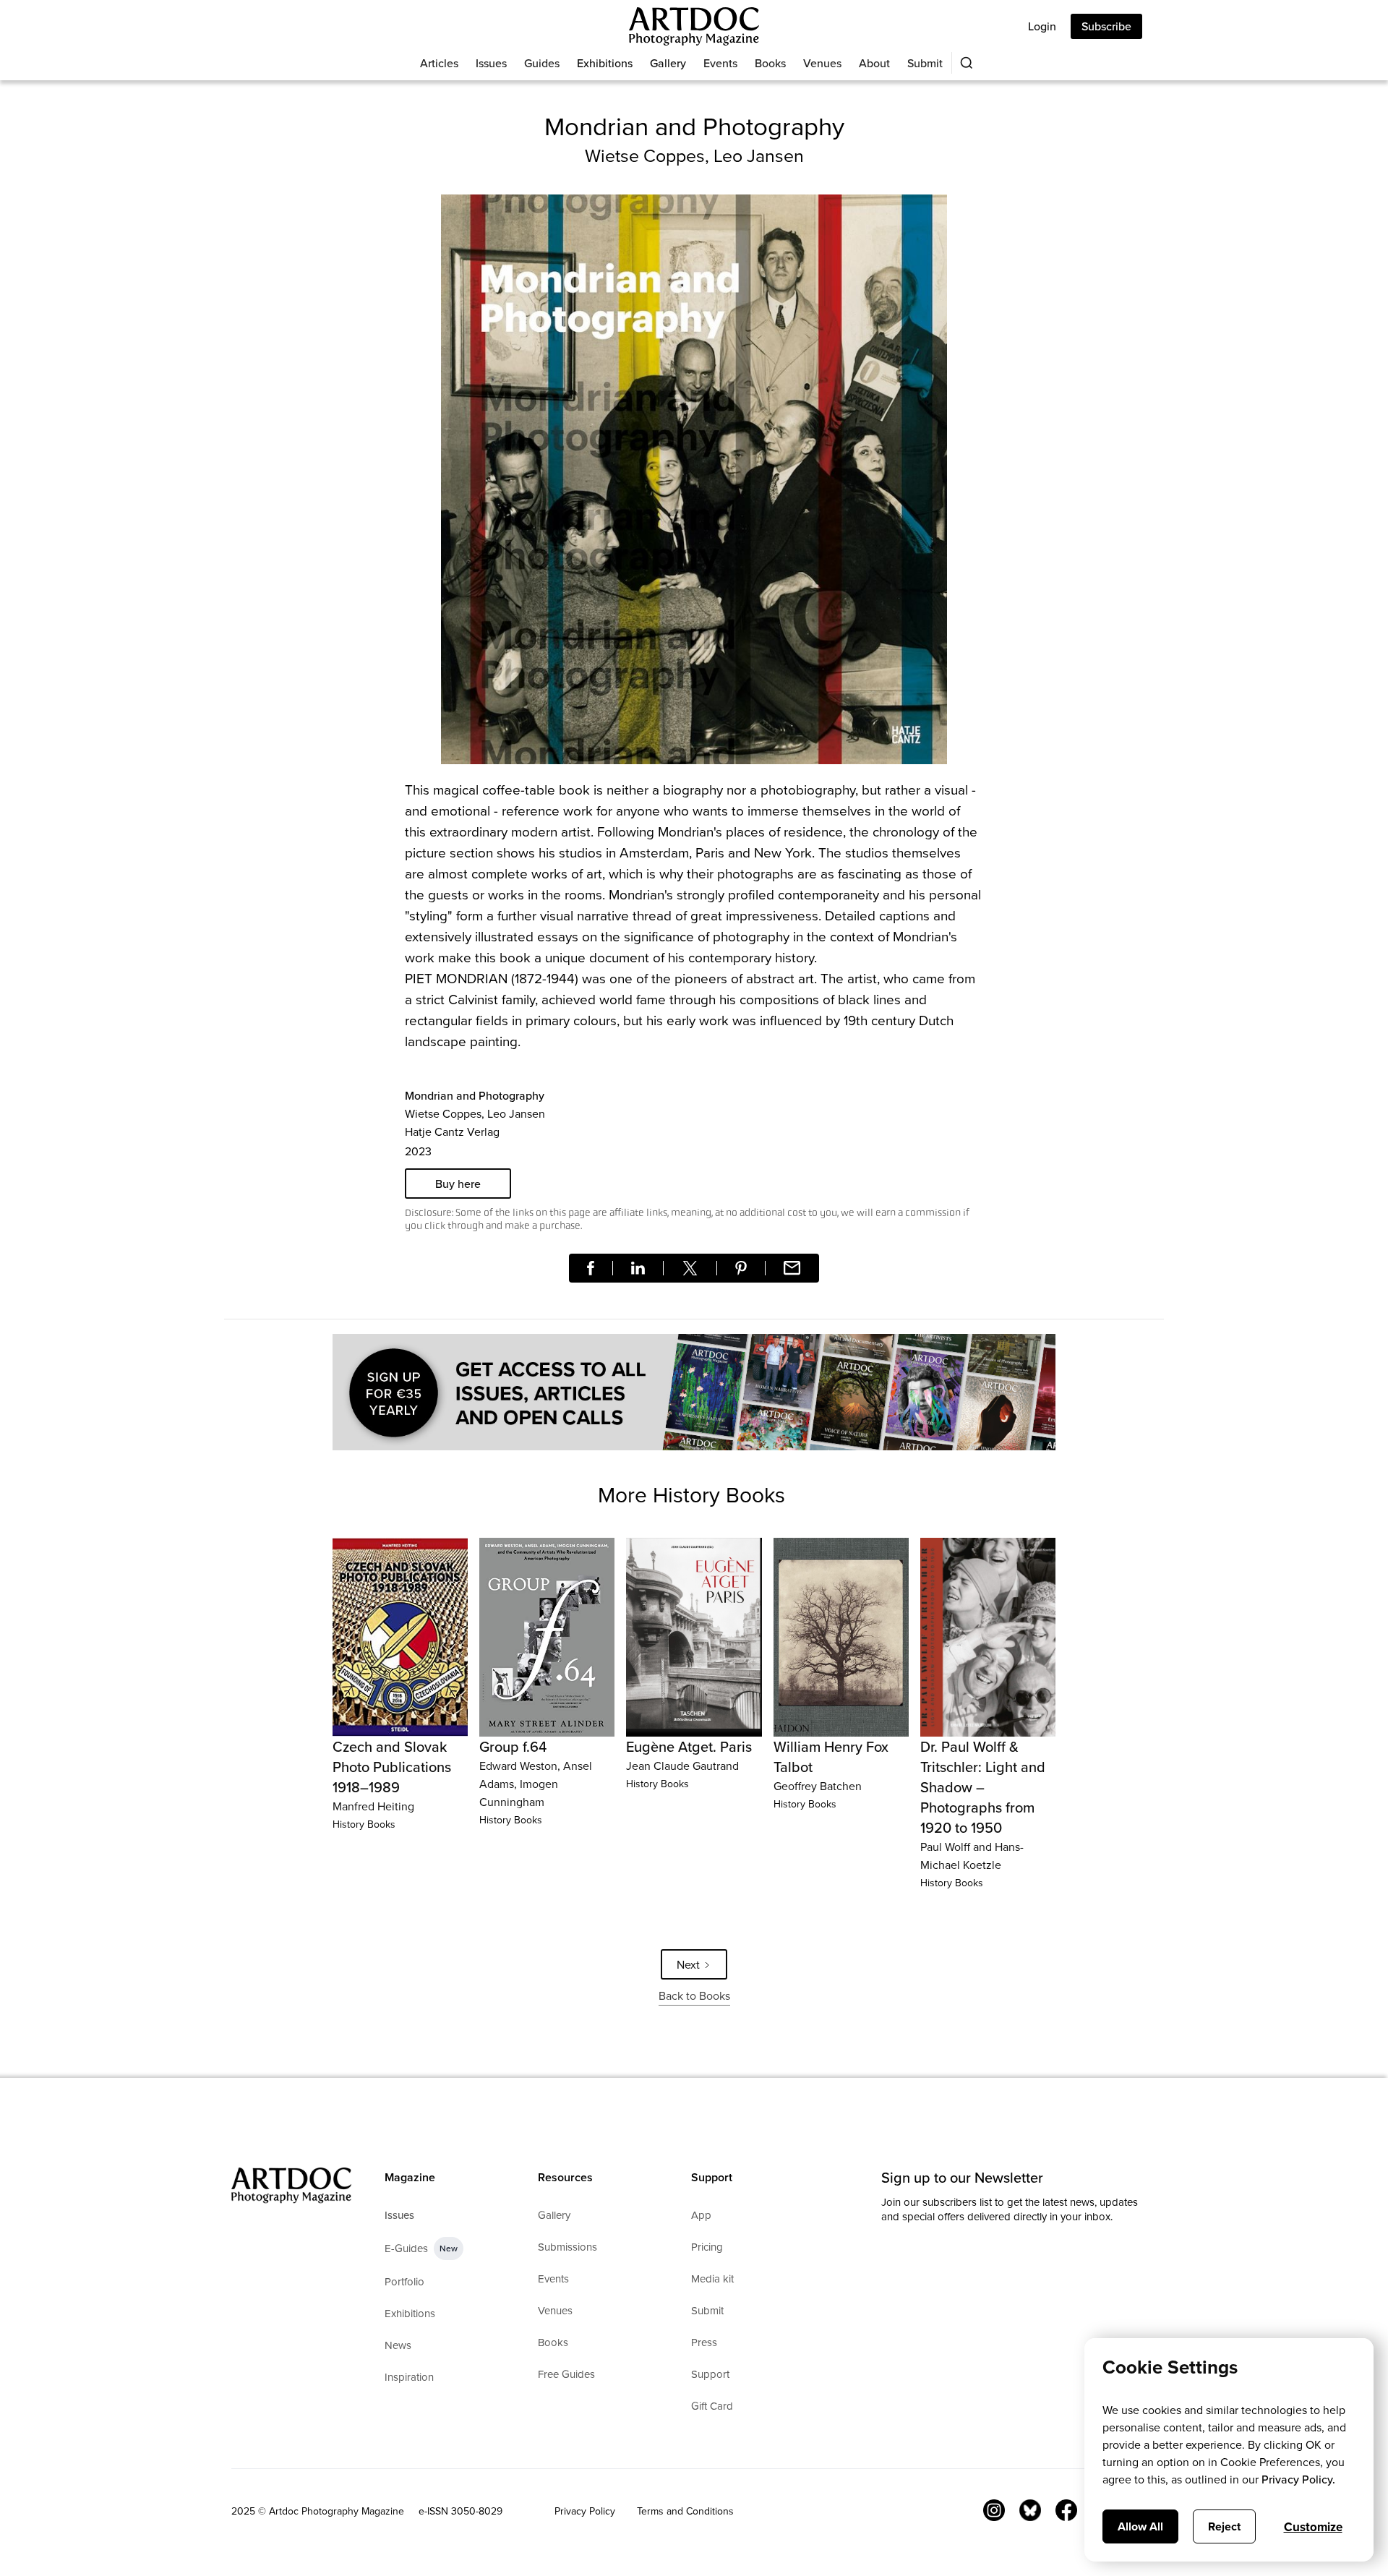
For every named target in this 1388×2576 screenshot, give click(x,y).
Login (1042, 26)
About (874, 63)
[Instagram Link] (994, 2510)
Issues (491, 63)
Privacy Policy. (1298, 2479)
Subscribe (1106, 26)
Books (770, 63)
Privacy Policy (585, 2511)
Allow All (1140, 2526)
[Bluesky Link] (1030, 2510)
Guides (542, 63)
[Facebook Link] (1066, 2510)
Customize (1313, 2527)
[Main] (694, 26)
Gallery (668, 63)
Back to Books (694, 1995)
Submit (925, 63)
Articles (439, 63)
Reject (1224, 2526)
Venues (822, 63)
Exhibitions (605, 63)
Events (720, 63)
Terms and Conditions (685, 2511)
